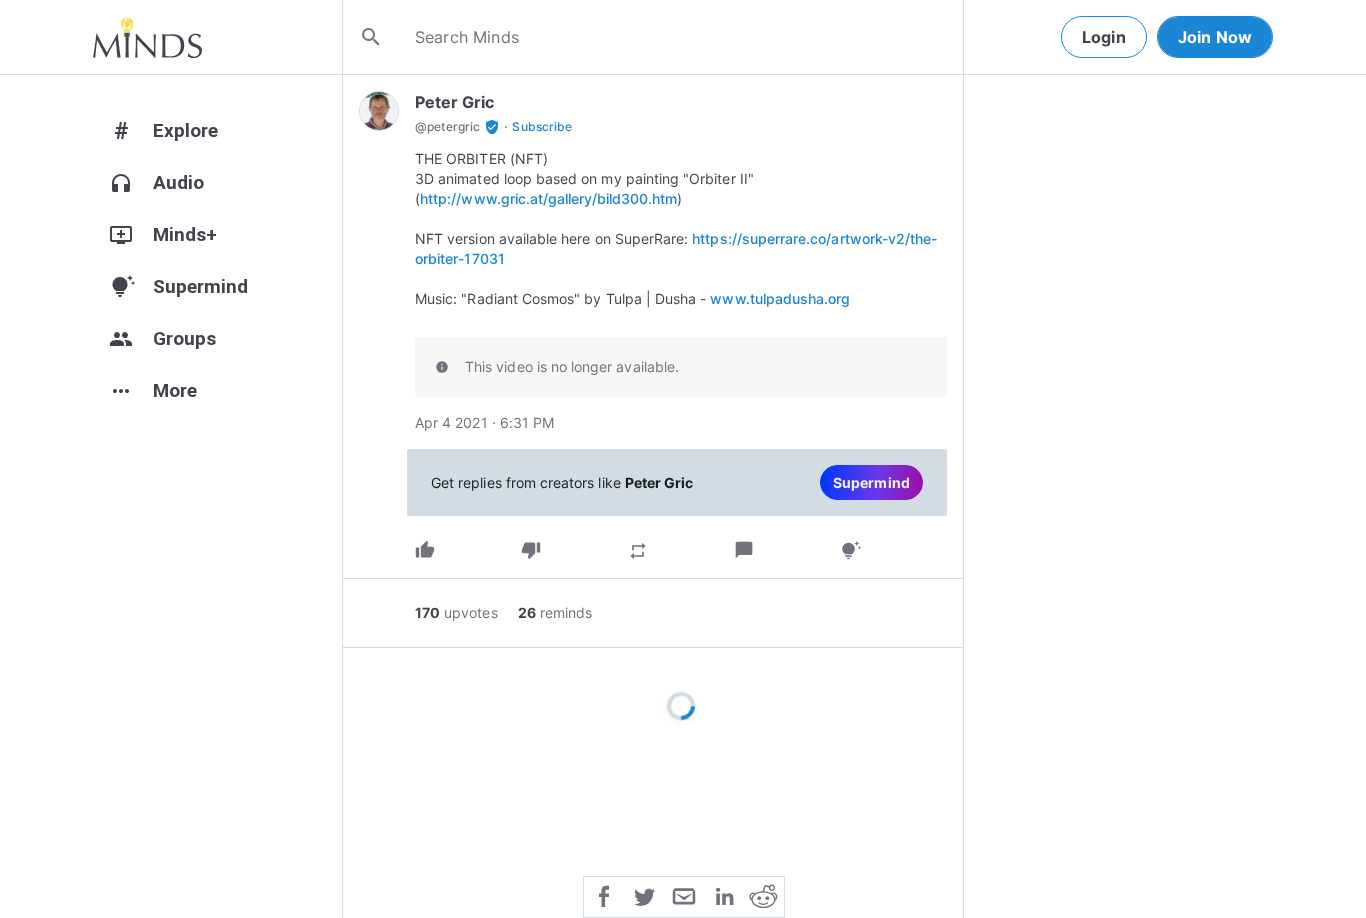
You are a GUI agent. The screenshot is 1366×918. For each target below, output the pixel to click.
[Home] (147, 37)
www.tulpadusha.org (780, 298)
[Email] (684, 895)
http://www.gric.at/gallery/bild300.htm (548, 198)
